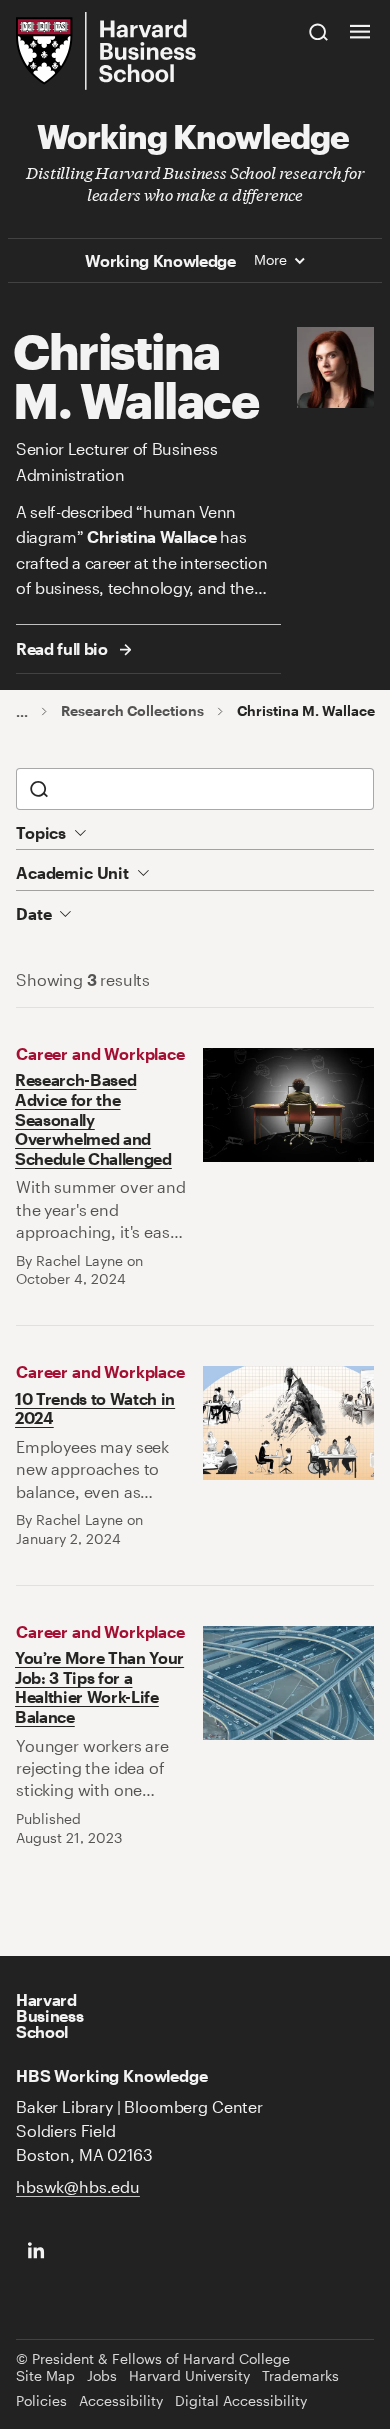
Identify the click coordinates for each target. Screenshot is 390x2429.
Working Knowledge (193, 135)
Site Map (45, 2376)
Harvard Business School (49, 2016)
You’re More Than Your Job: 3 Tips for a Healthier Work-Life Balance (99, 1687)
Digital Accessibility (241, 2401)
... (22, 711)
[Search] (319, 31)
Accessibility (121, 2401)
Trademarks (300, 2376)
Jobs (102, 2376)
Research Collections (132, 711)
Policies (41, 2401)
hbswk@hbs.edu (78, 2186)
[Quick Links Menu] (360, 31)
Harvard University (189, 2376)
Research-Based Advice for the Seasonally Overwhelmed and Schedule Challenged (93, 1118)
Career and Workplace (100, 1053)
